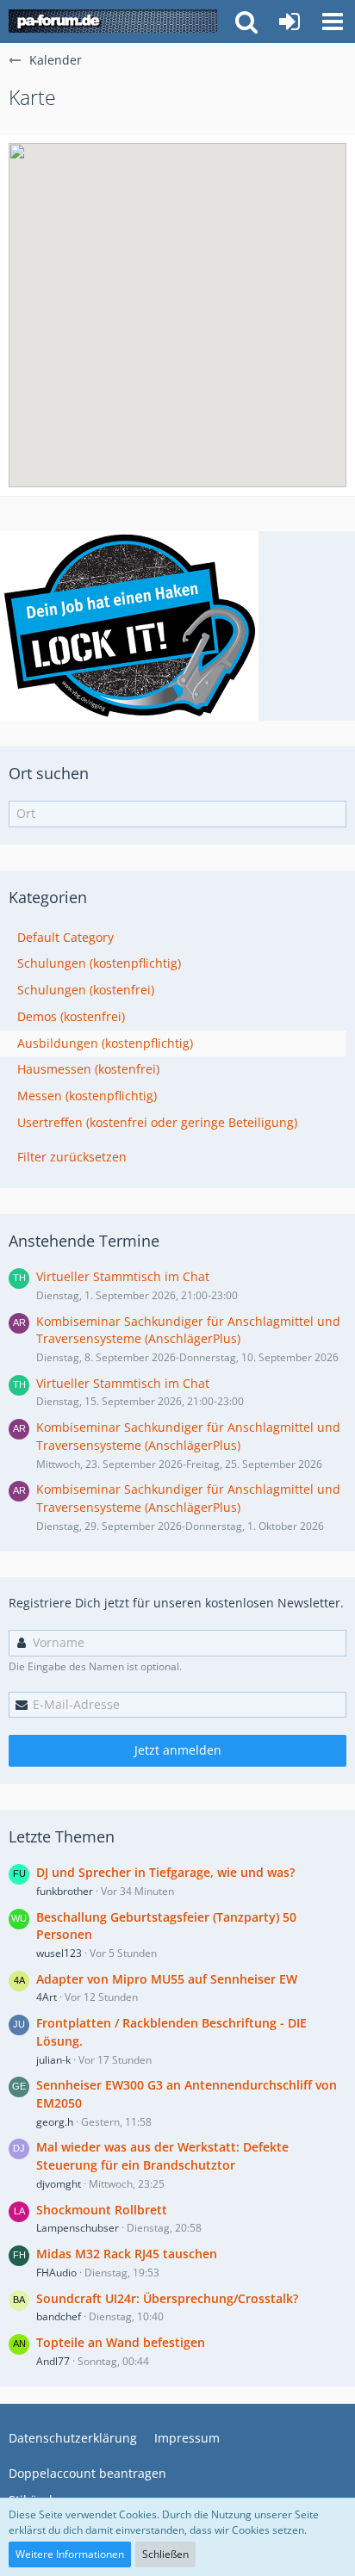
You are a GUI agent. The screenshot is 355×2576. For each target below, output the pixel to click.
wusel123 (59, 1953)
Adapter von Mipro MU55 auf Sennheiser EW (167, 1979)
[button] (333, 22)
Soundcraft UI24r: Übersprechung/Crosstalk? (167, 2298)
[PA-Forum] (113, 22)
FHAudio (56, 2273)
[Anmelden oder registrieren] (290, 22)
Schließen (165, 2554)
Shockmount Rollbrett (102, 2210)
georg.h (55, 2122)
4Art (47, 1997)
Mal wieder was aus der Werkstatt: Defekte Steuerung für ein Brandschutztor (162, 2156)
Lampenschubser (78, 2228)
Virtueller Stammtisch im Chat (123, 1276)
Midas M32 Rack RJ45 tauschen (127, 2254)
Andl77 (53, 2361)
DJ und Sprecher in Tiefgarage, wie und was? (165, 1872)
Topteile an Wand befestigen (121, 2342)
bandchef (59, 2316)
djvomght (59, 2184)
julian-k (53, 2060)
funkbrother (65, 1891)
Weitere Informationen (70, 2554)
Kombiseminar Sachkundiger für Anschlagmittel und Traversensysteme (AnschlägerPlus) (188, 1330)
